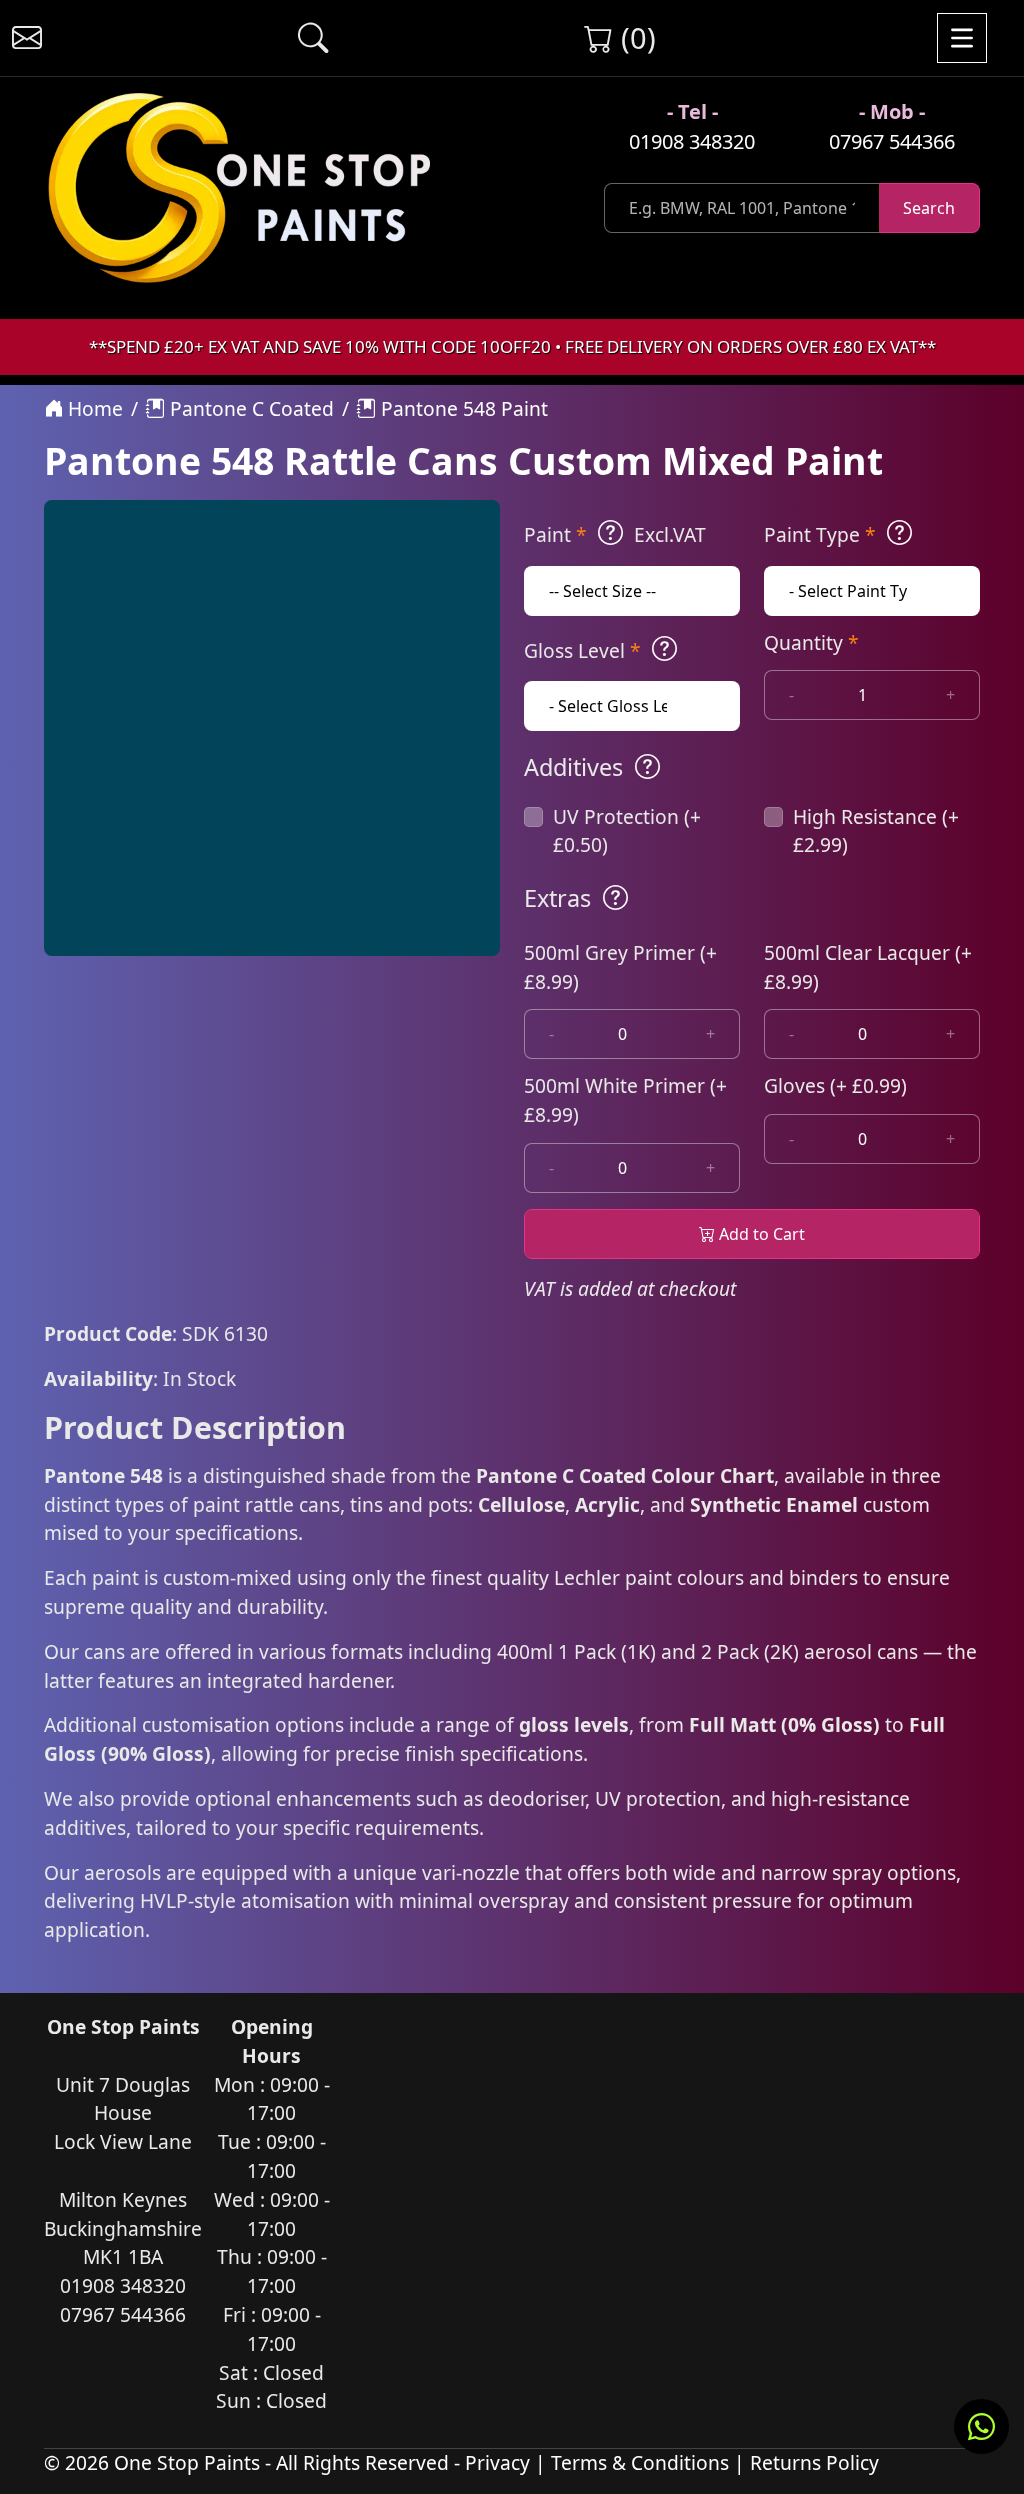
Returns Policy (814, 2462)
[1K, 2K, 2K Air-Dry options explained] (610, 533)
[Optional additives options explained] (647, 767)
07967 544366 (892, 141)
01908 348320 (692, 141)
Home (93, 408)
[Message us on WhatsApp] (981, 2426)
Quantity (811, 642)
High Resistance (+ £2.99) (876, 831)
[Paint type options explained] (899, 533)
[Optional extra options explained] (615, 898)
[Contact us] (27, 38)
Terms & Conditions (640, 2462)
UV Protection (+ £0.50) (627, 831)
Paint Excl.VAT (615, 534)
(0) (634, 37)
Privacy (497, 2462)
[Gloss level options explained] (664, 649)
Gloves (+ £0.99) (835, 1085)
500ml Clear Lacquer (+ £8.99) (868, 967)
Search (929, 208)
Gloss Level (582, 650)
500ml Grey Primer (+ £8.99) (620, 967)
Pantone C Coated (249, 408)
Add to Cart (760, 1234)
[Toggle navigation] (962, 38)
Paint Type (820, 534)
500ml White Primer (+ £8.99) (625, 1100)
